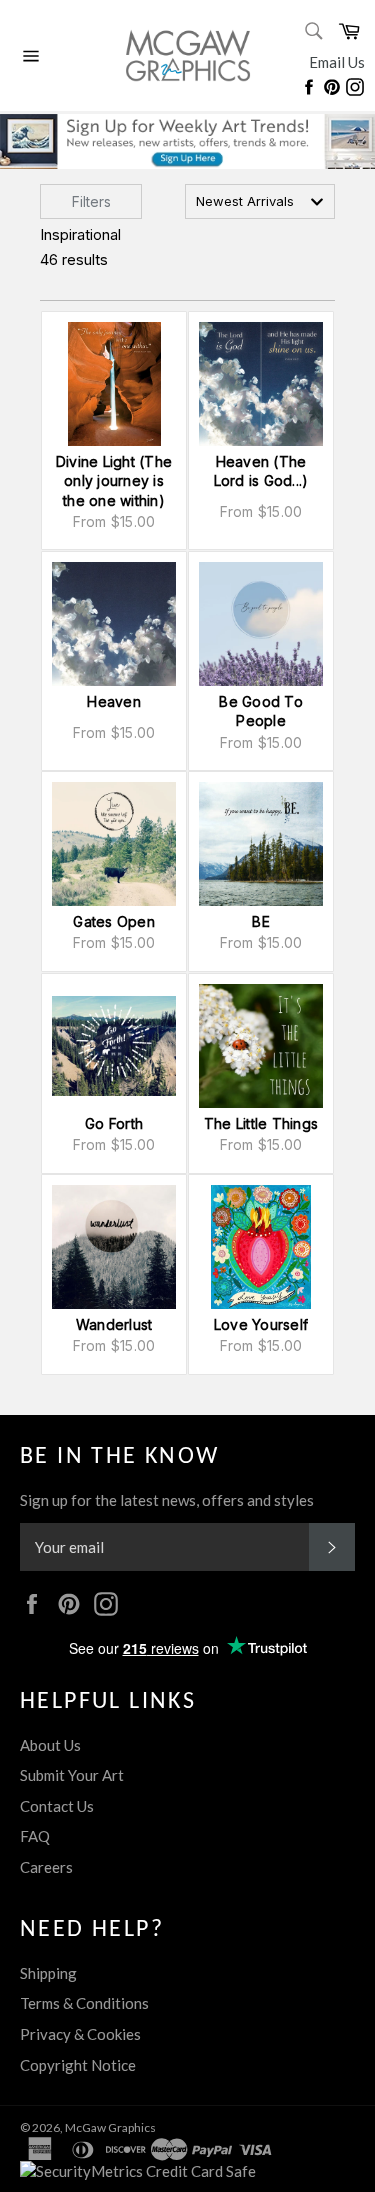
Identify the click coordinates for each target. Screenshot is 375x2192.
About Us (50, 1745)
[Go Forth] (114, 1046)
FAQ (35, 1836)
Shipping (48, 1973)
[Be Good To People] (261, 624)
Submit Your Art (72, 1775)
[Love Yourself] (261, 1247)
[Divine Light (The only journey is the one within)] (114, 384)
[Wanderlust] (114, 1247)
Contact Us (57, 1806)
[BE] (261, 844)
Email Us (337, 62)
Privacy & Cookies (80, 2034)
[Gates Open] (114, 844)
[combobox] (260, 201)
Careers (46, 1867)
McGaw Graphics (110, 2127)
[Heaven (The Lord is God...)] (261, 384)
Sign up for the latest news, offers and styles (167, 1500)
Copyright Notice (78, 2065)
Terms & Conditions (84, 2003)
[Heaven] (114, 624)
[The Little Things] (261, 1046)
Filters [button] (91, 201)
